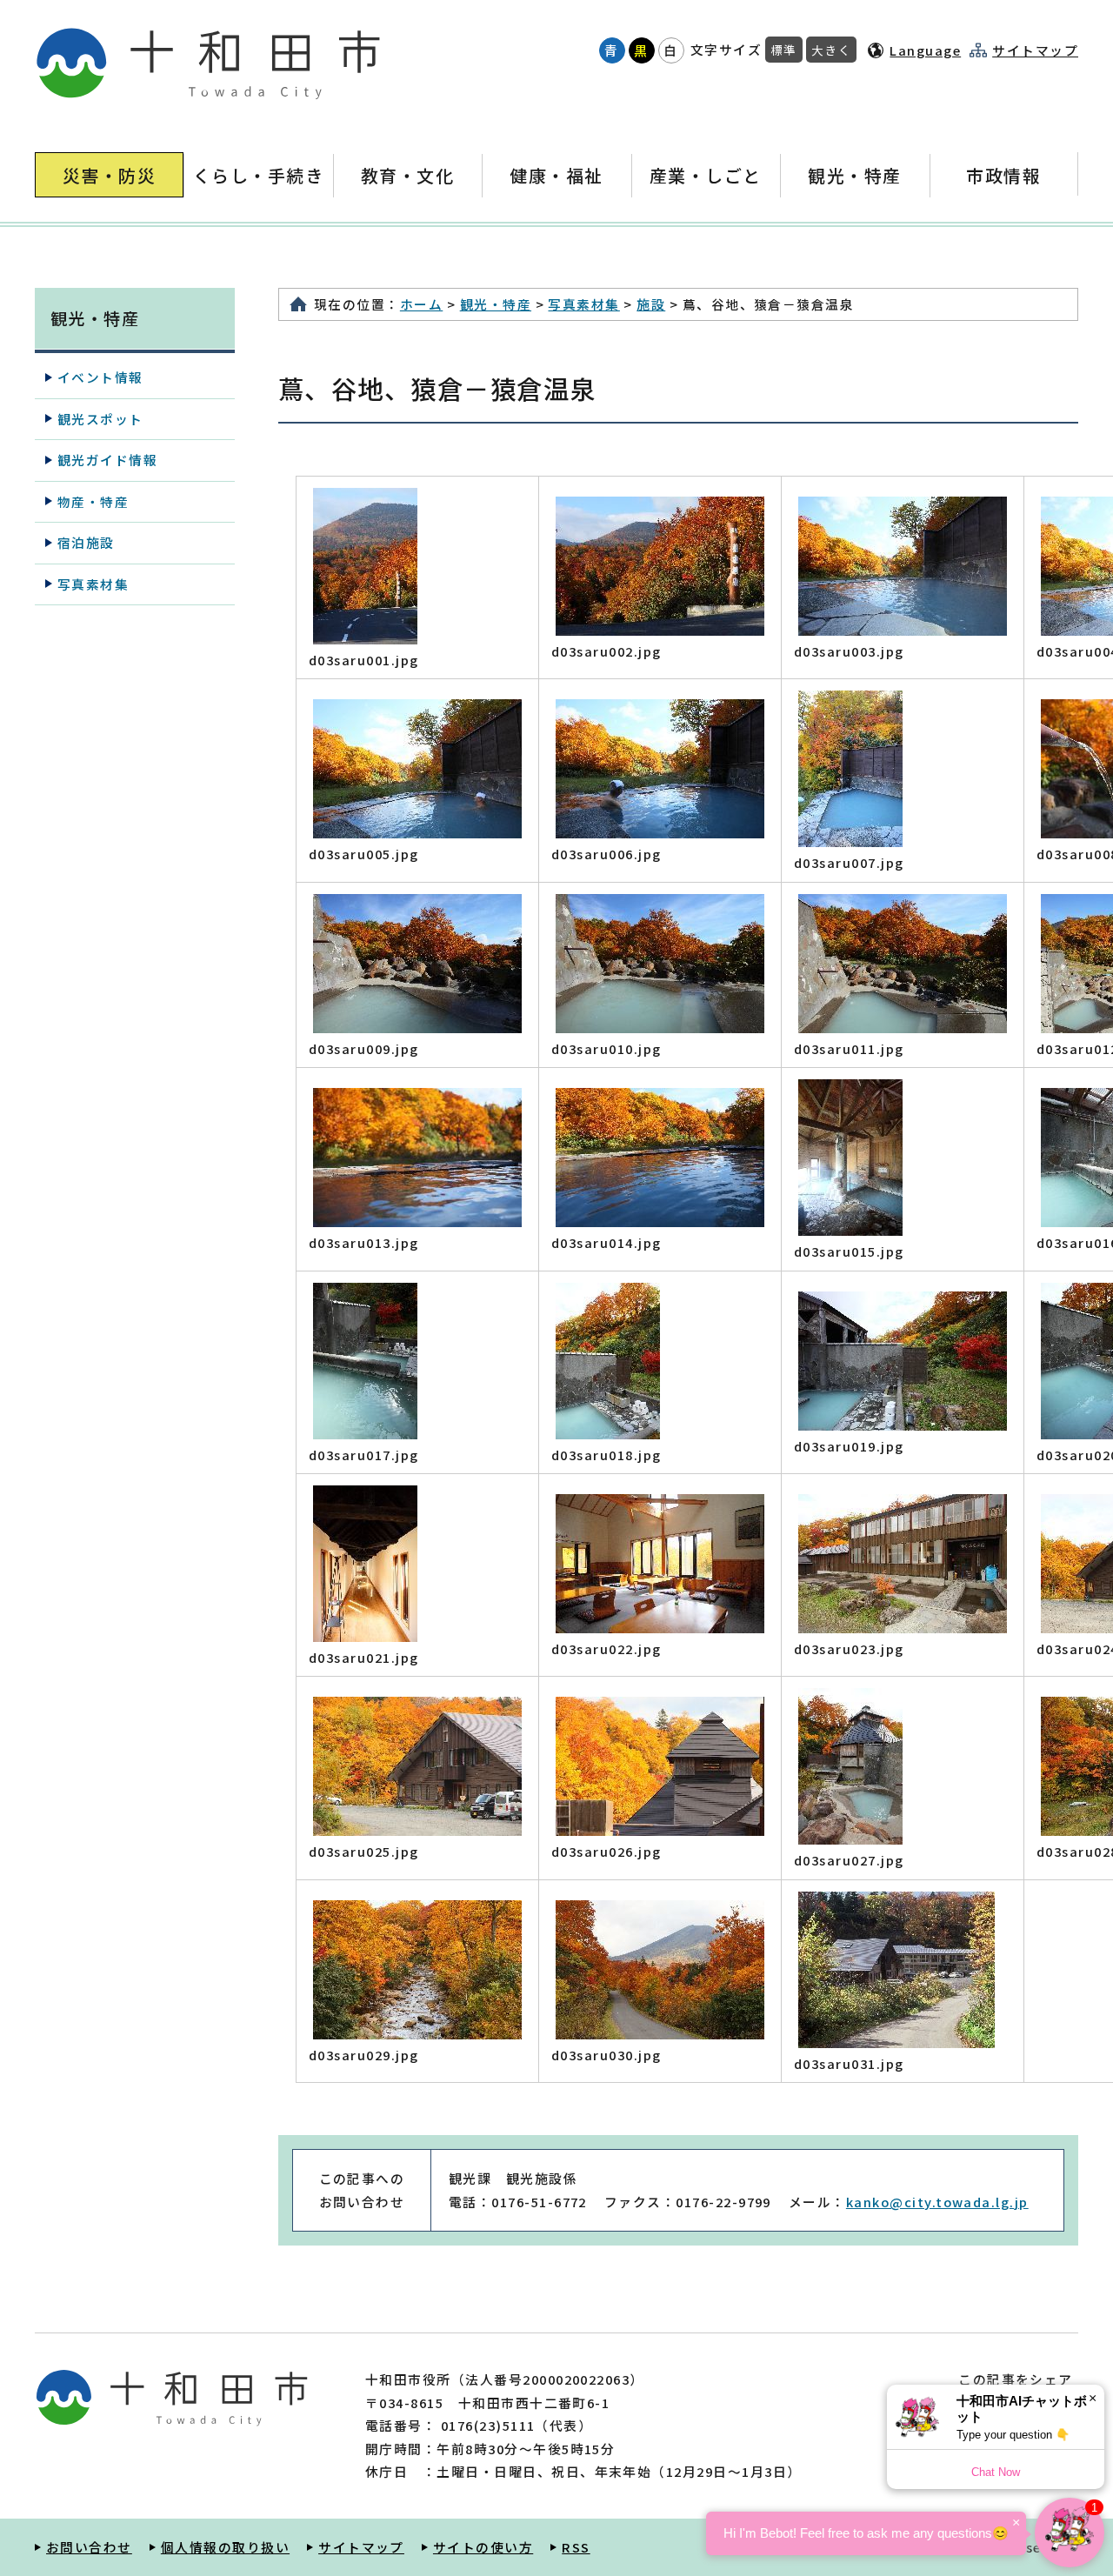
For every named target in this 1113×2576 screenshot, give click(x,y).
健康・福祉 (556, 175)
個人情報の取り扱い (225, 2547)
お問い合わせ (89, 2547)
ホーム (421, 304)
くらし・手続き (258, 175)
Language (925, 50)
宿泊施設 (86, 542)
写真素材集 (583, 304)
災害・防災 (109, 175)
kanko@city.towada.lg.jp (937, 2202)
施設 (651, 304)
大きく (831, 50)
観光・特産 (854, 175)
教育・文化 (407, 175)
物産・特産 (93, 501)
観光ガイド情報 (107, 460)
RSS (576, 2547)
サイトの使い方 (483, 2547)
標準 (784, 50)
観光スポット (100, 419)
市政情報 (1003, 175)
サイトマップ (1035, 50)
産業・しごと (706, 175)
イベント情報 (100, 377)
